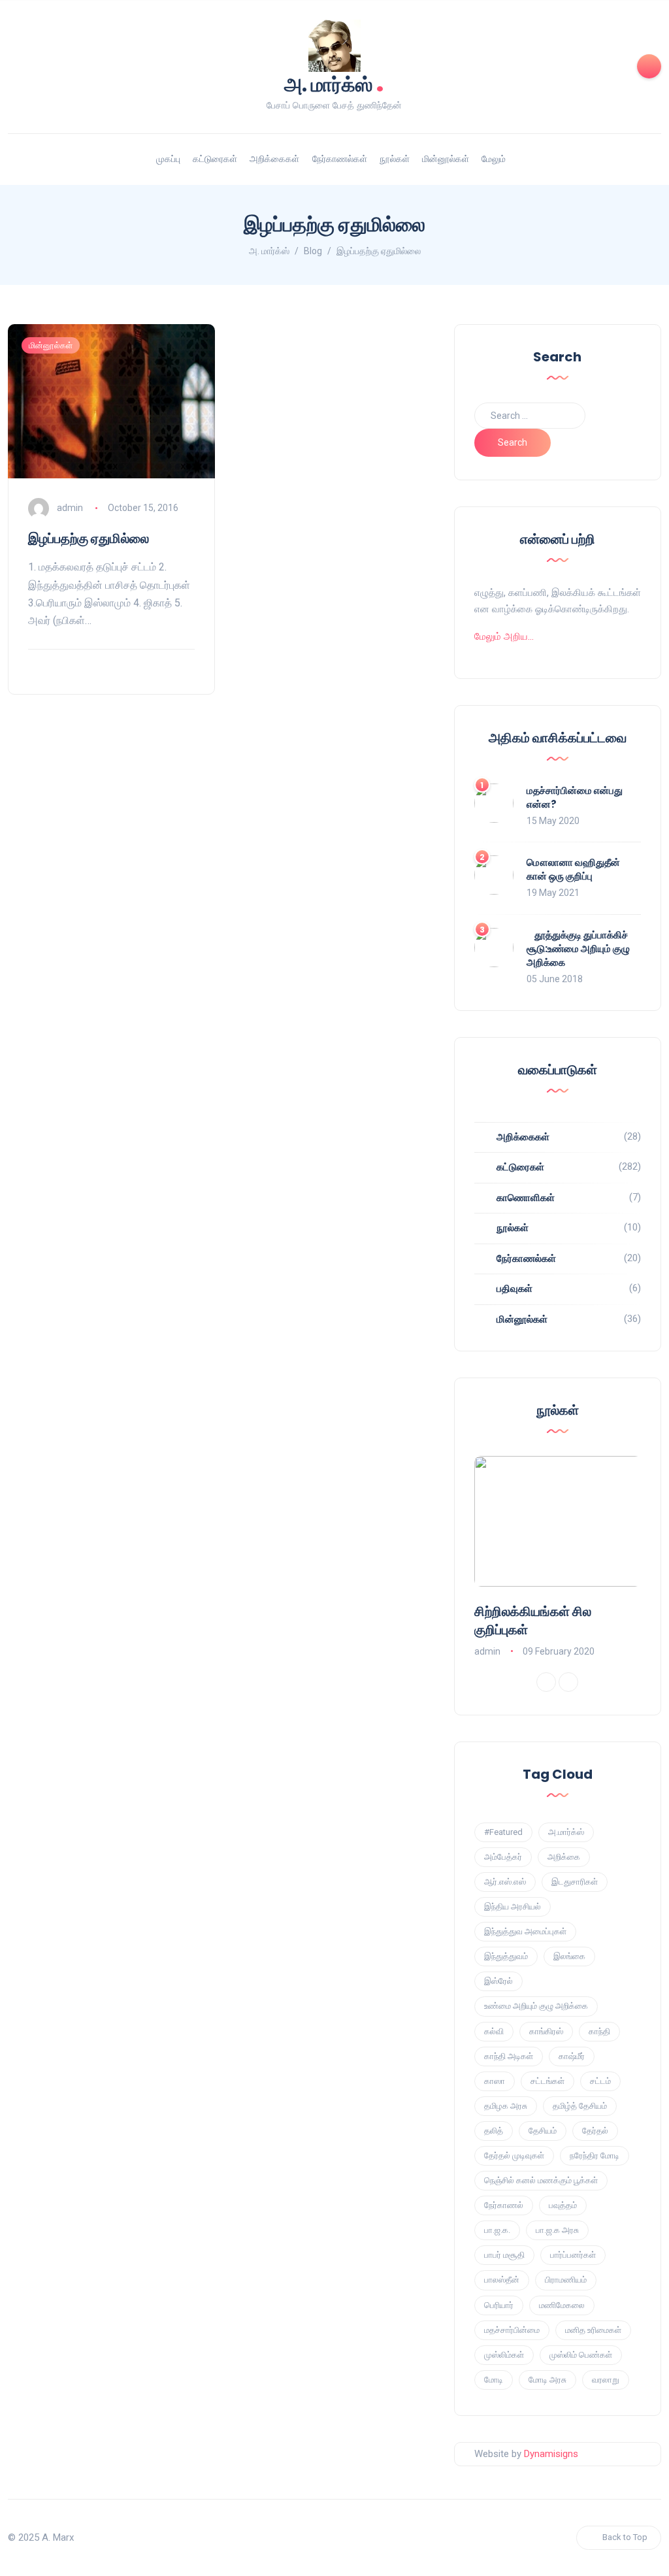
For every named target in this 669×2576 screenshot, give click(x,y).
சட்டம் (600, 2081)
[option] (558, 1558)
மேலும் (494, 159)
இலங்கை (569, 1956)
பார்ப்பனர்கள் (573, 2255)
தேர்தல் (595, 2131)
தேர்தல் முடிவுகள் (514, 2155)
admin (70, 508)
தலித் (494, 2131)
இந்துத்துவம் (506, 1956)
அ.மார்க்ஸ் (566, 1832)
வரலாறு (606, 2380)
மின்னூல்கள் (446, 159)
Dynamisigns (551, 2454)
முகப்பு (168, 159)
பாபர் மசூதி (504, 2255)
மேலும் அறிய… (504, 636)
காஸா (495, 2081)
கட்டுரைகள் (215, 159)
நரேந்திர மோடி (595, 2155)
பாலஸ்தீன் (502, 2280)
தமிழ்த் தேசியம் (580, 2106)
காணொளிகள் (526, 1198)
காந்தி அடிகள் (509, 2056)
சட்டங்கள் (547, 2081)
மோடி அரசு (547, 2380)
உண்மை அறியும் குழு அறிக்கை (536, 2006)
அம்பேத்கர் (503, 1857)
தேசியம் (543, 2131)
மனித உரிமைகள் (593, 2330)
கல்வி (494, 2031)
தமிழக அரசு (506, 2106)
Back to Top (625, 2537)
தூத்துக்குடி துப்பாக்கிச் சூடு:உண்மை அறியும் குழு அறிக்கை (578, 949)
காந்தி (599, 2031)
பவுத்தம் (563, 2205)
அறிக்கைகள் (274, 159)
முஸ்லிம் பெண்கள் (581, 2355)
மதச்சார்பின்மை (512, 2330)
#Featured (503, 1832)
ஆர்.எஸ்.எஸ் (505, 1882)
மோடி (494, 2380)
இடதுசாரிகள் (575, 1882)
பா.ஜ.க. (497, 2230)
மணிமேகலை (562, 2305)
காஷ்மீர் (572, 2056)
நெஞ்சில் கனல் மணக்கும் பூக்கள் (541, 2180)
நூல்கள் (395, 159)
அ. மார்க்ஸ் (334, 83)
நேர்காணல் (504, 2205)
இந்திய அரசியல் (513, 1907)
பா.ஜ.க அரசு (557, 2230)
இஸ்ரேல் (498, 1981)
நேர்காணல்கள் (340, 159)
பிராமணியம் (566, 2280)
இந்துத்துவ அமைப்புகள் (525, 1931)
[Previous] (546, 1682)
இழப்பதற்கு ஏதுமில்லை (89, 538)
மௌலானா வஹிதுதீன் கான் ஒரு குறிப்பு (573, 869)
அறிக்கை (564, 1857)
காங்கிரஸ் (546, 2031)
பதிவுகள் (514, 1289)
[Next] (568, 1682)
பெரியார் (499, 2305)
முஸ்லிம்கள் (504, 2355)
